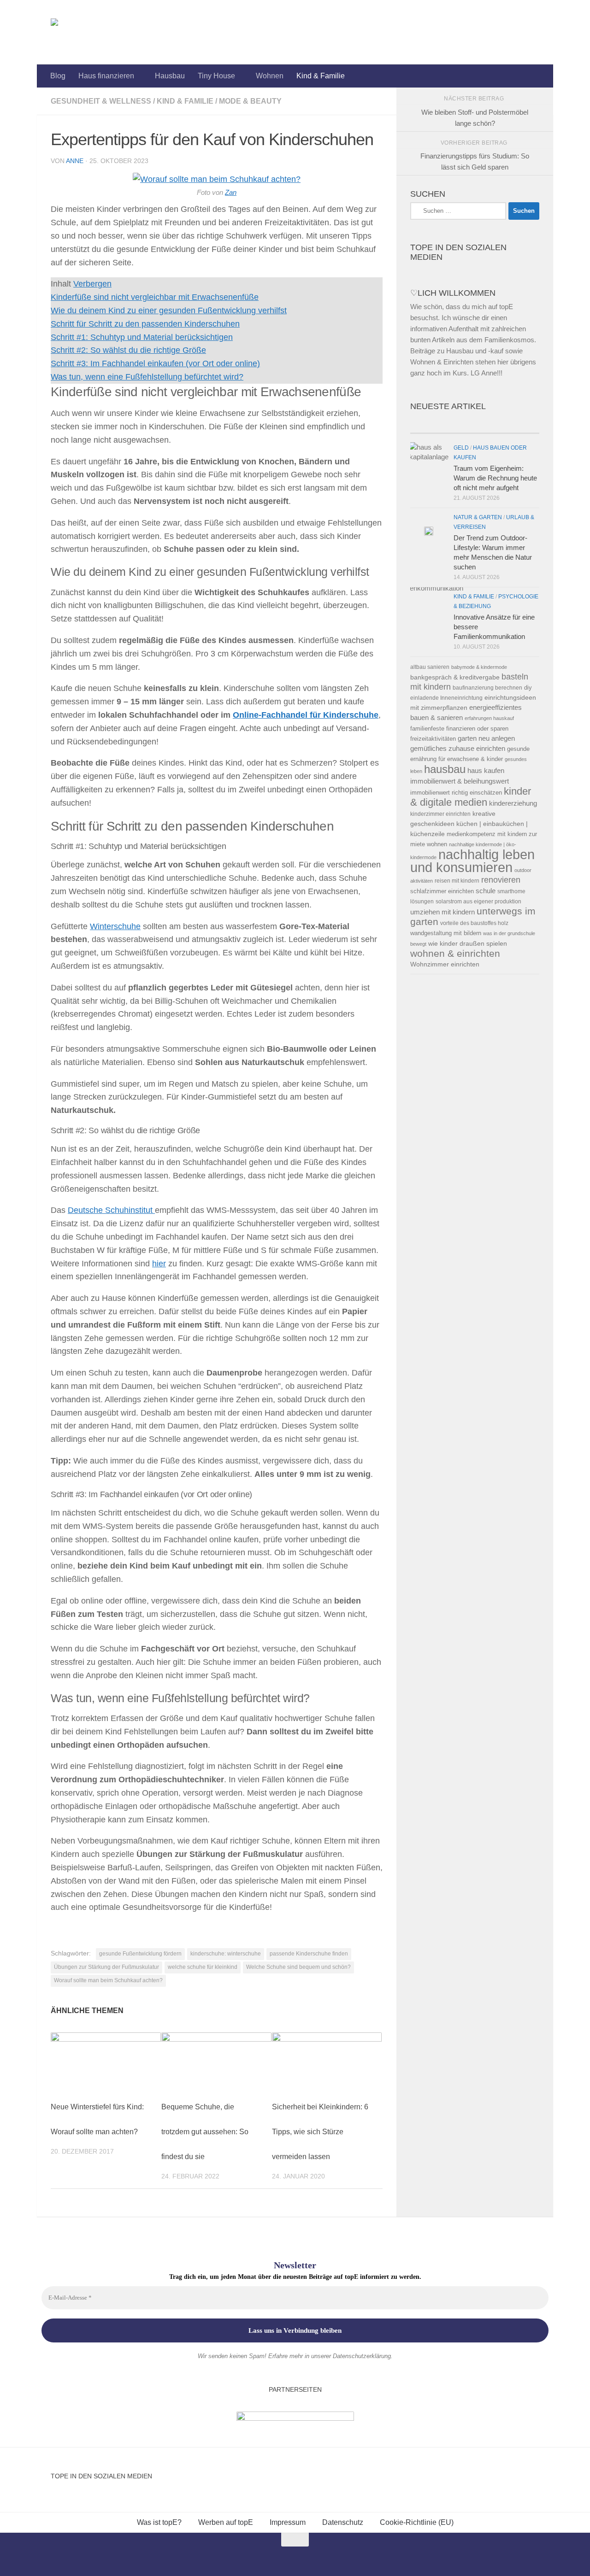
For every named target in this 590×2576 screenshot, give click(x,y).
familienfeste (427, 729)
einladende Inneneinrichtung (446, 698)
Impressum (288, 2522)
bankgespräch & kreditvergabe (455, 677)
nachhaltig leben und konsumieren (472, 861)
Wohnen (270, 76)
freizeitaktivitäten (433, 739)
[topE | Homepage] (76, 32)
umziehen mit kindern (442, 912)
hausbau (445, 769)
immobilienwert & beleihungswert (460, 781)
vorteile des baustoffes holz (474, 923)
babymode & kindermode (479, 667)
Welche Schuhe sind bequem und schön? (298, 1967)
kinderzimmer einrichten (440, 814)
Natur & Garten (478, 517)
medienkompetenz (471, 834)
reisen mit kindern (457, 881)
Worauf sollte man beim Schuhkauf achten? (108, 1980)
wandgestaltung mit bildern (446, 933)
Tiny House (216, 76)
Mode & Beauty (250, 101)
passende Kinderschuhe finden (309, 1954)
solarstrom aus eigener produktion (478, 901)
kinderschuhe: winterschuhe (226, 1954)
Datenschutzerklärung (362, 2356)
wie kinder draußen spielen (468, 944)
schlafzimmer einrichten (442, 891)
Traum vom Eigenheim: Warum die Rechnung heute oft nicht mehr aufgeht (495, 478)
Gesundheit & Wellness (101, 101)
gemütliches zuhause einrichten (458, 749)
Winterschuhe (115, 926)
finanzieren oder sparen (477, 729)
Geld (461, 448)
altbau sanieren (430, 667)
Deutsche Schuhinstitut (111, 1210)
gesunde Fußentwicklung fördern (140, 1954)
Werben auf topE (226, 2522)
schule (486, 891)
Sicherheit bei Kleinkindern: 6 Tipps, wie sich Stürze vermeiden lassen (320, 2132)
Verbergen (92, 284)
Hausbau (170, 76)
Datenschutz (343, 2522)
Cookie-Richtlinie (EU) (417, 2522)
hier (159, 1264)
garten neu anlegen (486, 738)
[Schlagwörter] (507, 424)
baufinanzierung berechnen (487, 688)
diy (528, 688)
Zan (231, 193)
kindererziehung (513, 803)
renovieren (501, 880)
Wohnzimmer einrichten (445, 964)
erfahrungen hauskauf (489, 718)
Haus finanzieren (106, 76)
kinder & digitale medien (471, 797)
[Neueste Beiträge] (442, 424)
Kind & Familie (321, 76)
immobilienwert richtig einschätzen (456, 793)
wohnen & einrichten (455, 954)
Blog (58, 76)
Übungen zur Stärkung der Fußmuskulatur (106, 1967)
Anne (75, 161)
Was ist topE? (159, 2522)
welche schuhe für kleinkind (203, 1967)
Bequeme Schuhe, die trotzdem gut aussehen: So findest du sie (205, 2132)
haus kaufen (486, 771)
